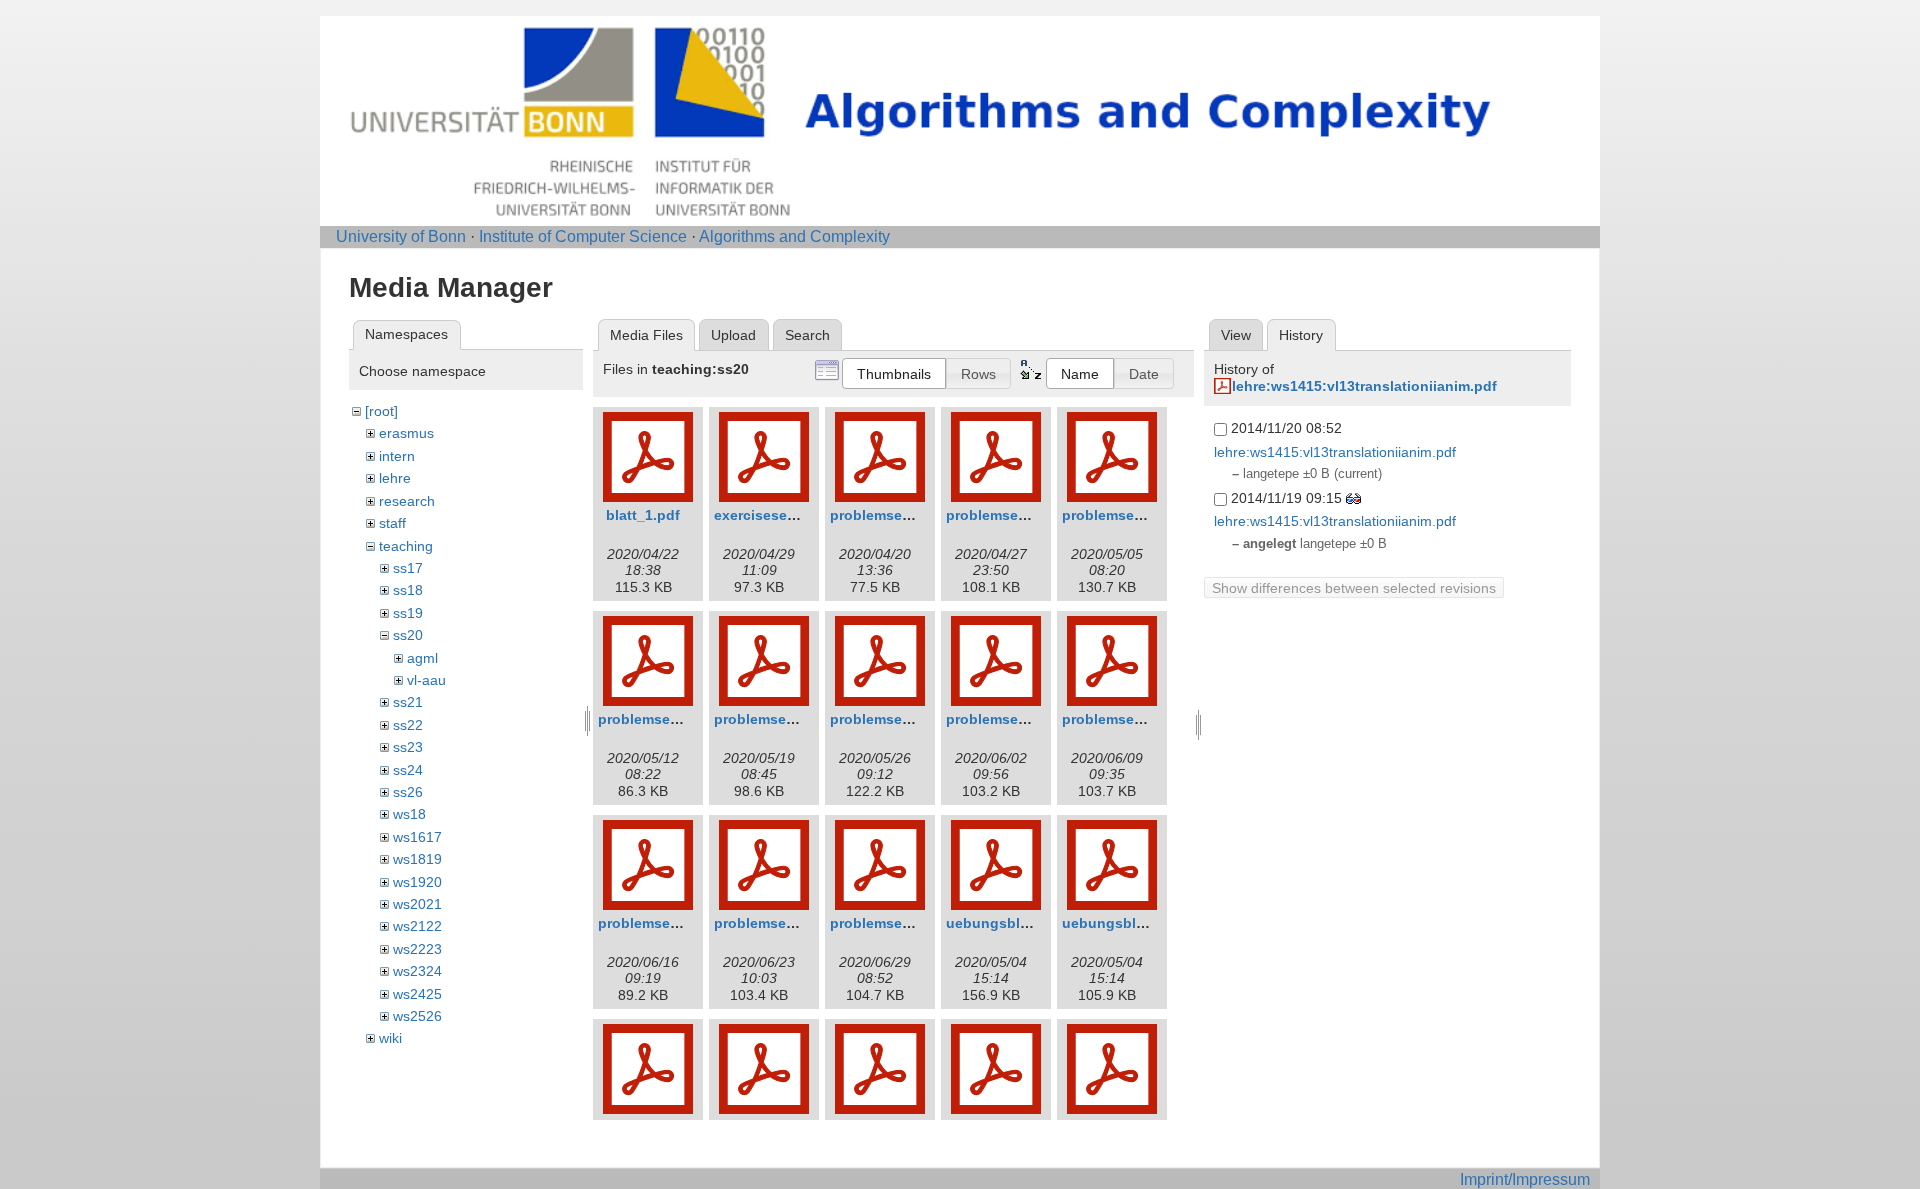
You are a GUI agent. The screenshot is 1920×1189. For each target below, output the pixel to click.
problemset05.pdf (774, 719)
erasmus (406, 433)
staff (392, 523)
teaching (406, 546)
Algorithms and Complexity (794, 236)
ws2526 (417, 1016)
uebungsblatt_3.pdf (1129, 923)
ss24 (408, 770)
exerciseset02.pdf (774, 515)
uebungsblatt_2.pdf (1013, 923)
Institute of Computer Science (583, 236)
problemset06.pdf (890, 719)
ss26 (408, 792)
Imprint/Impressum (1525, 1179)
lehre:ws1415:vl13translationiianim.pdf (1364, 386)
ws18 (409, 814)
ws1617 (417, 837)
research (407, 501)
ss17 (408, 568)
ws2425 (417, 994)
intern (397, 456)
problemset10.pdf (774, 923)
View (1236, 335)
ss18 (408, 590)
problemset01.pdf (890, 515)
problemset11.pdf (889, 923)
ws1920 (417, 882)
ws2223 (417, 949)
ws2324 (417, 971)
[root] (381, 411)
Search (807, 335)
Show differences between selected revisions (1354, 588)
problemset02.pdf (1006, 515)
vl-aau (426, 680)
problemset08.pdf (1122, 719)
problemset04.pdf (658, 719)
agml (422, 658)
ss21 (408, 702)
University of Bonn (401, 236)
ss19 (408, 613)
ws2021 (417, 904)
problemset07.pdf (1006, 719)
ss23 (408, 747)
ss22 (408, 725)
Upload (733, 335)
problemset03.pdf (1122, 515)
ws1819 (417, 859)
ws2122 (417, 926)
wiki (390, 1038)
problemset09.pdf (658, 923)
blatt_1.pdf (643, 515)
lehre (395, 478)
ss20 (408, 635)
